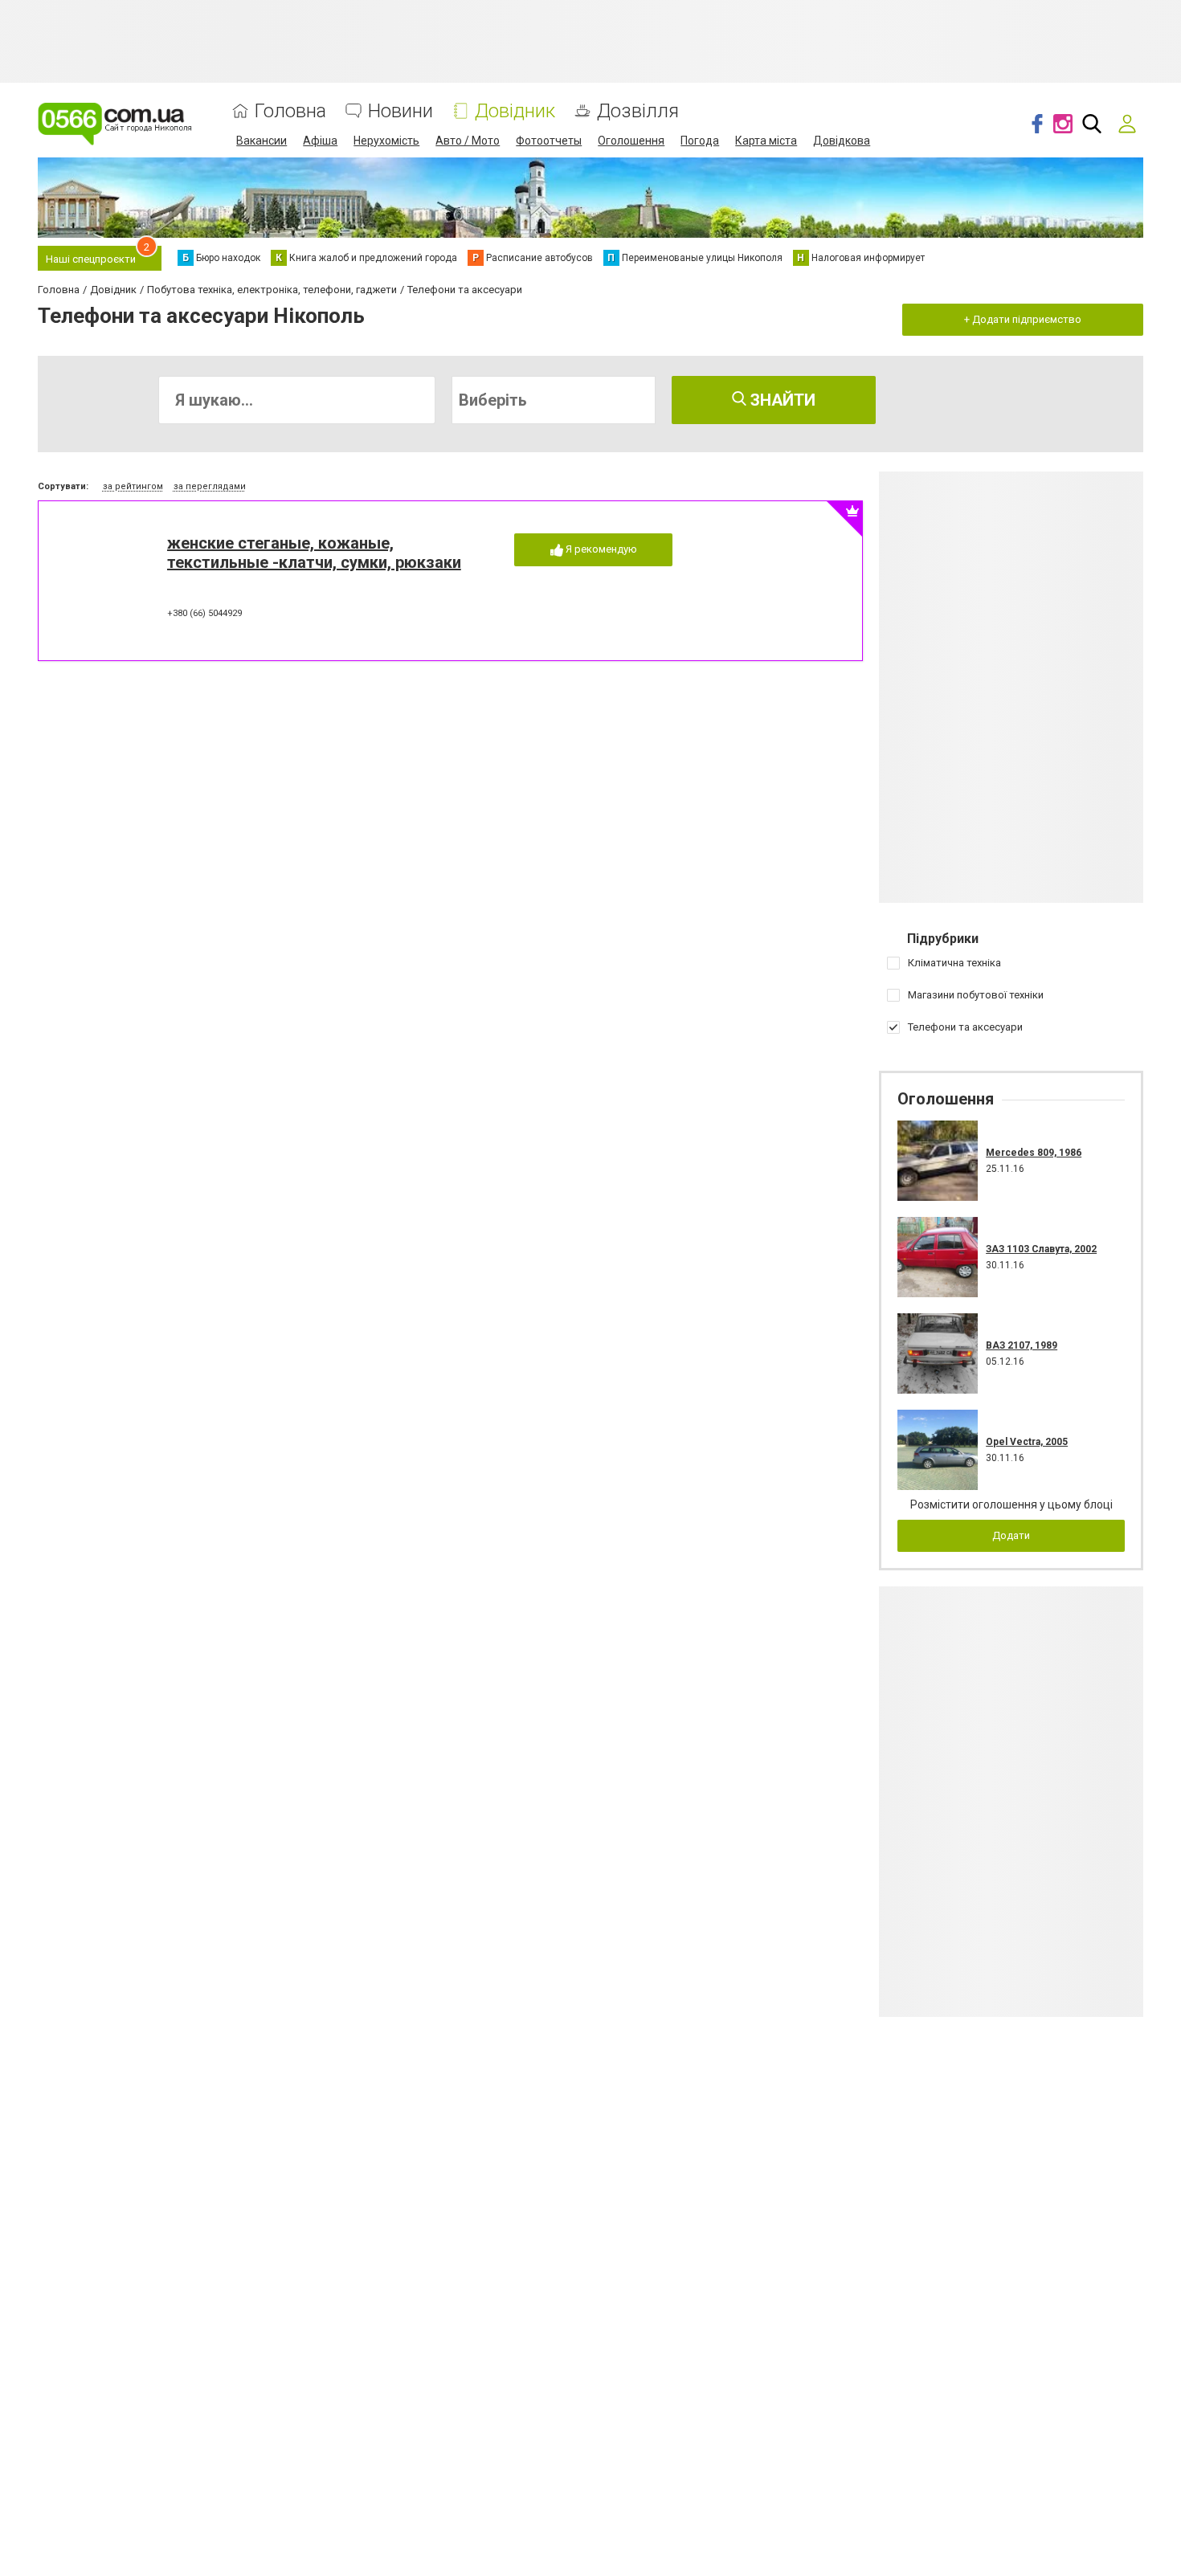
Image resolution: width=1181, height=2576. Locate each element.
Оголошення (631, 141)
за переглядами (210, 486)
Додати (1011, 1535)
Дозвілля (638, 111)
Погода (700, 141)
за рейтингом (133, 486)
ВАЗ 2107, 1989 (1022, 1345)
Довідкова (842, 141)
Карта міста (766, 141)
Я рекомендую (600, 549)
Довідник (515, 111)
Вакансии (262, 141)
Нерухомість (386, 141)
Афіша (320, 141)
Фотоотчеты (549, 141)
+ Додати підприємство (1023, 319)
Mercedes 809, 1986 (1034, 1153)
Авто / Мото (468, 141)
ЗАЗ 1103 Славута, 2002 (1041, 1249)
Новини (400, 111)
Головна (290, 111)
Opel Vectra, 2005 (1027, 1442)
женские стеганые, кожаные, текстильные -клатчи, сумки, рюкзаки (314, 553)
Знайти (781, 400)
